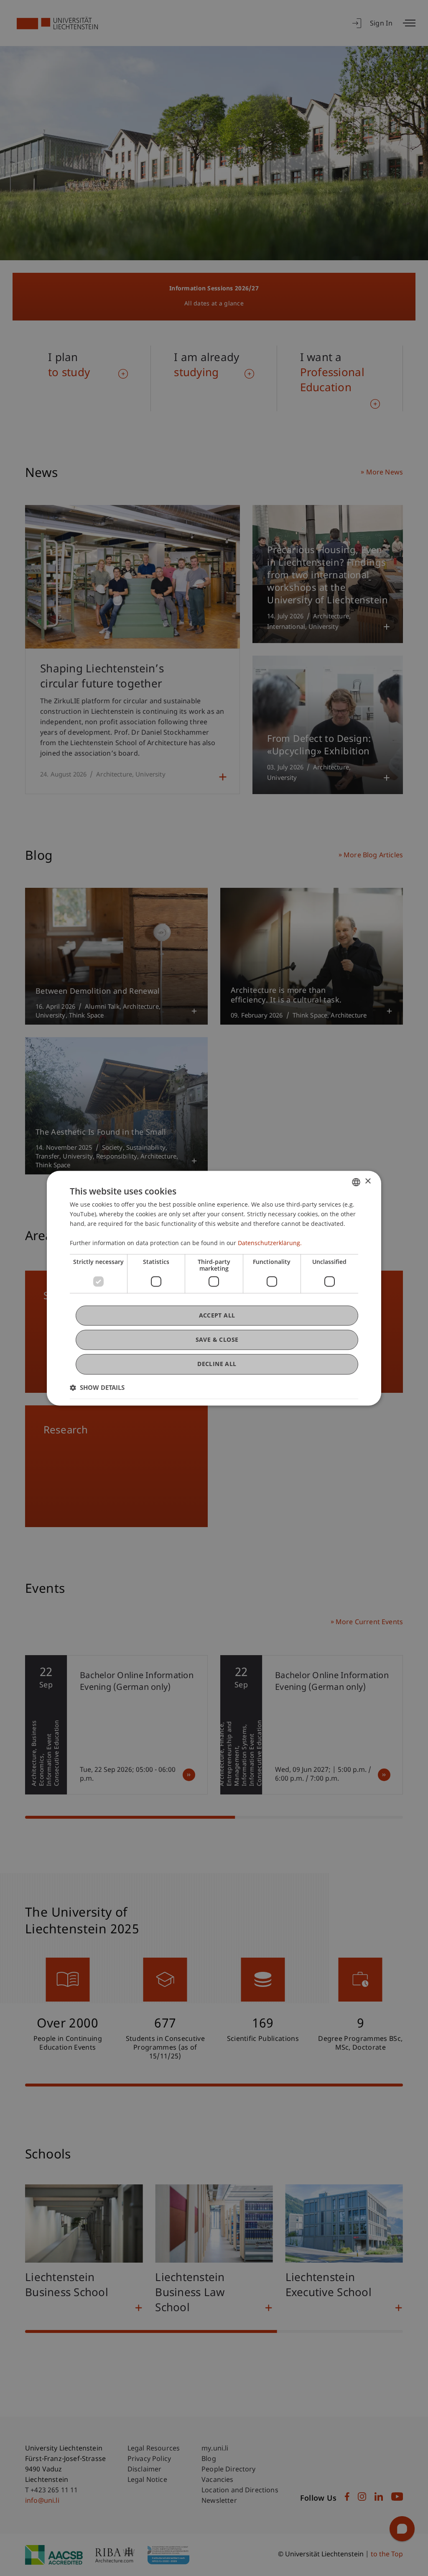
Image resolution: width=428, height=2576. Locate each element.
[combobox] (356, 1182)
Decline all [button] (217, 1364)
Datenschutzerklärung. (270, 1243)
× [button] (368, 1181)
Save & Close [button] (217, 1340)
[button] (97, 1387)
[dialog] (214, 1288)
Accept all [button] (217, 1315)
